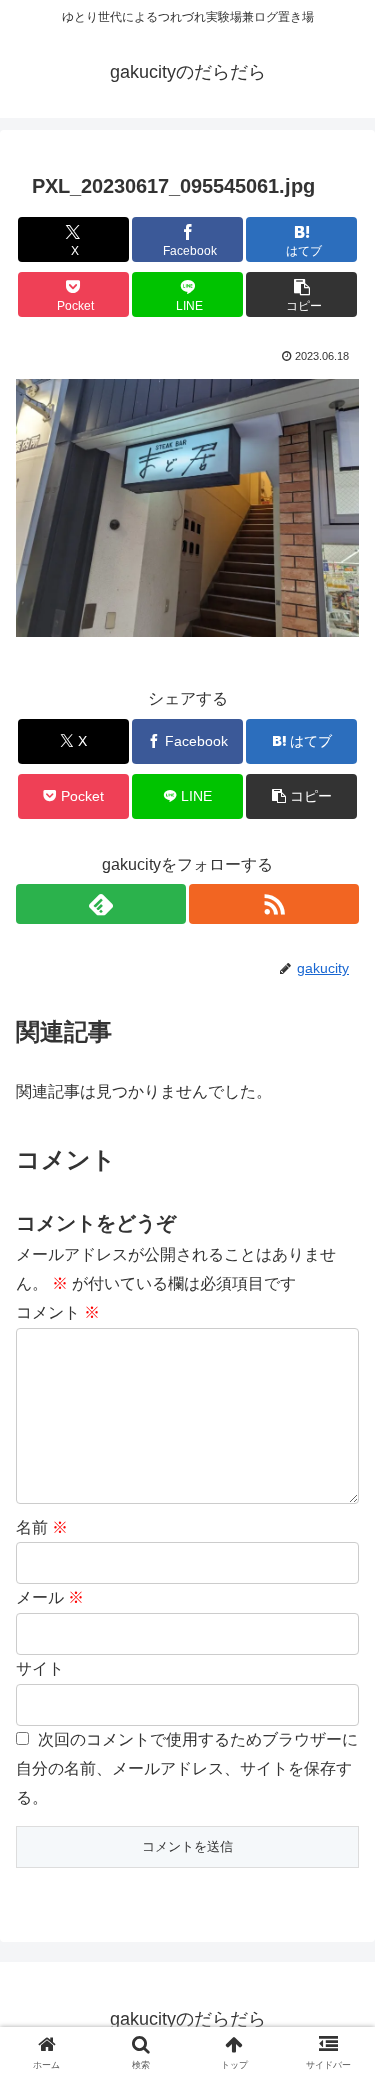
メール (50, 1597)
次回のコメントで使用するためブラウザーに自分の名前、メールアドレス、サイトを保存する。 (187, 1768)
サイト (40, 1668)
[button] (301, 294)
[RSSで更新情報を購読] (274, 904)
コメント (58, 1312)
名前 (42, 1527)
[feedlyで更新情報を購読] (101, 904)
